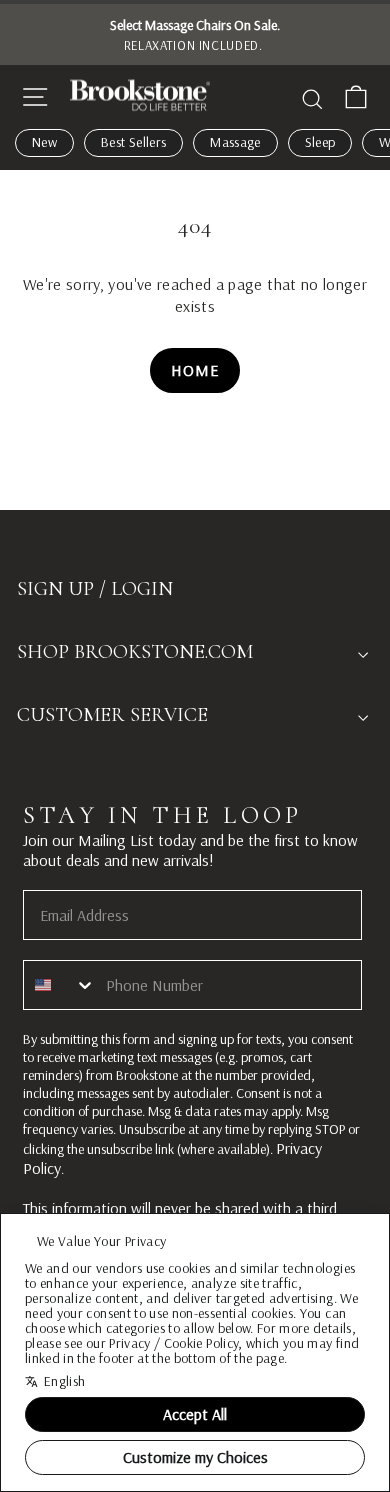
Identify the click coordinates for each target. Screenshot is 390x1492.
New (44, 142)
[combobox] (60, 985)
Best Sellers (133, 142)
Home (194, 370)
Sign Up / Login (95, 589)
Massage (235, 142)
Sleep (320, 142)
